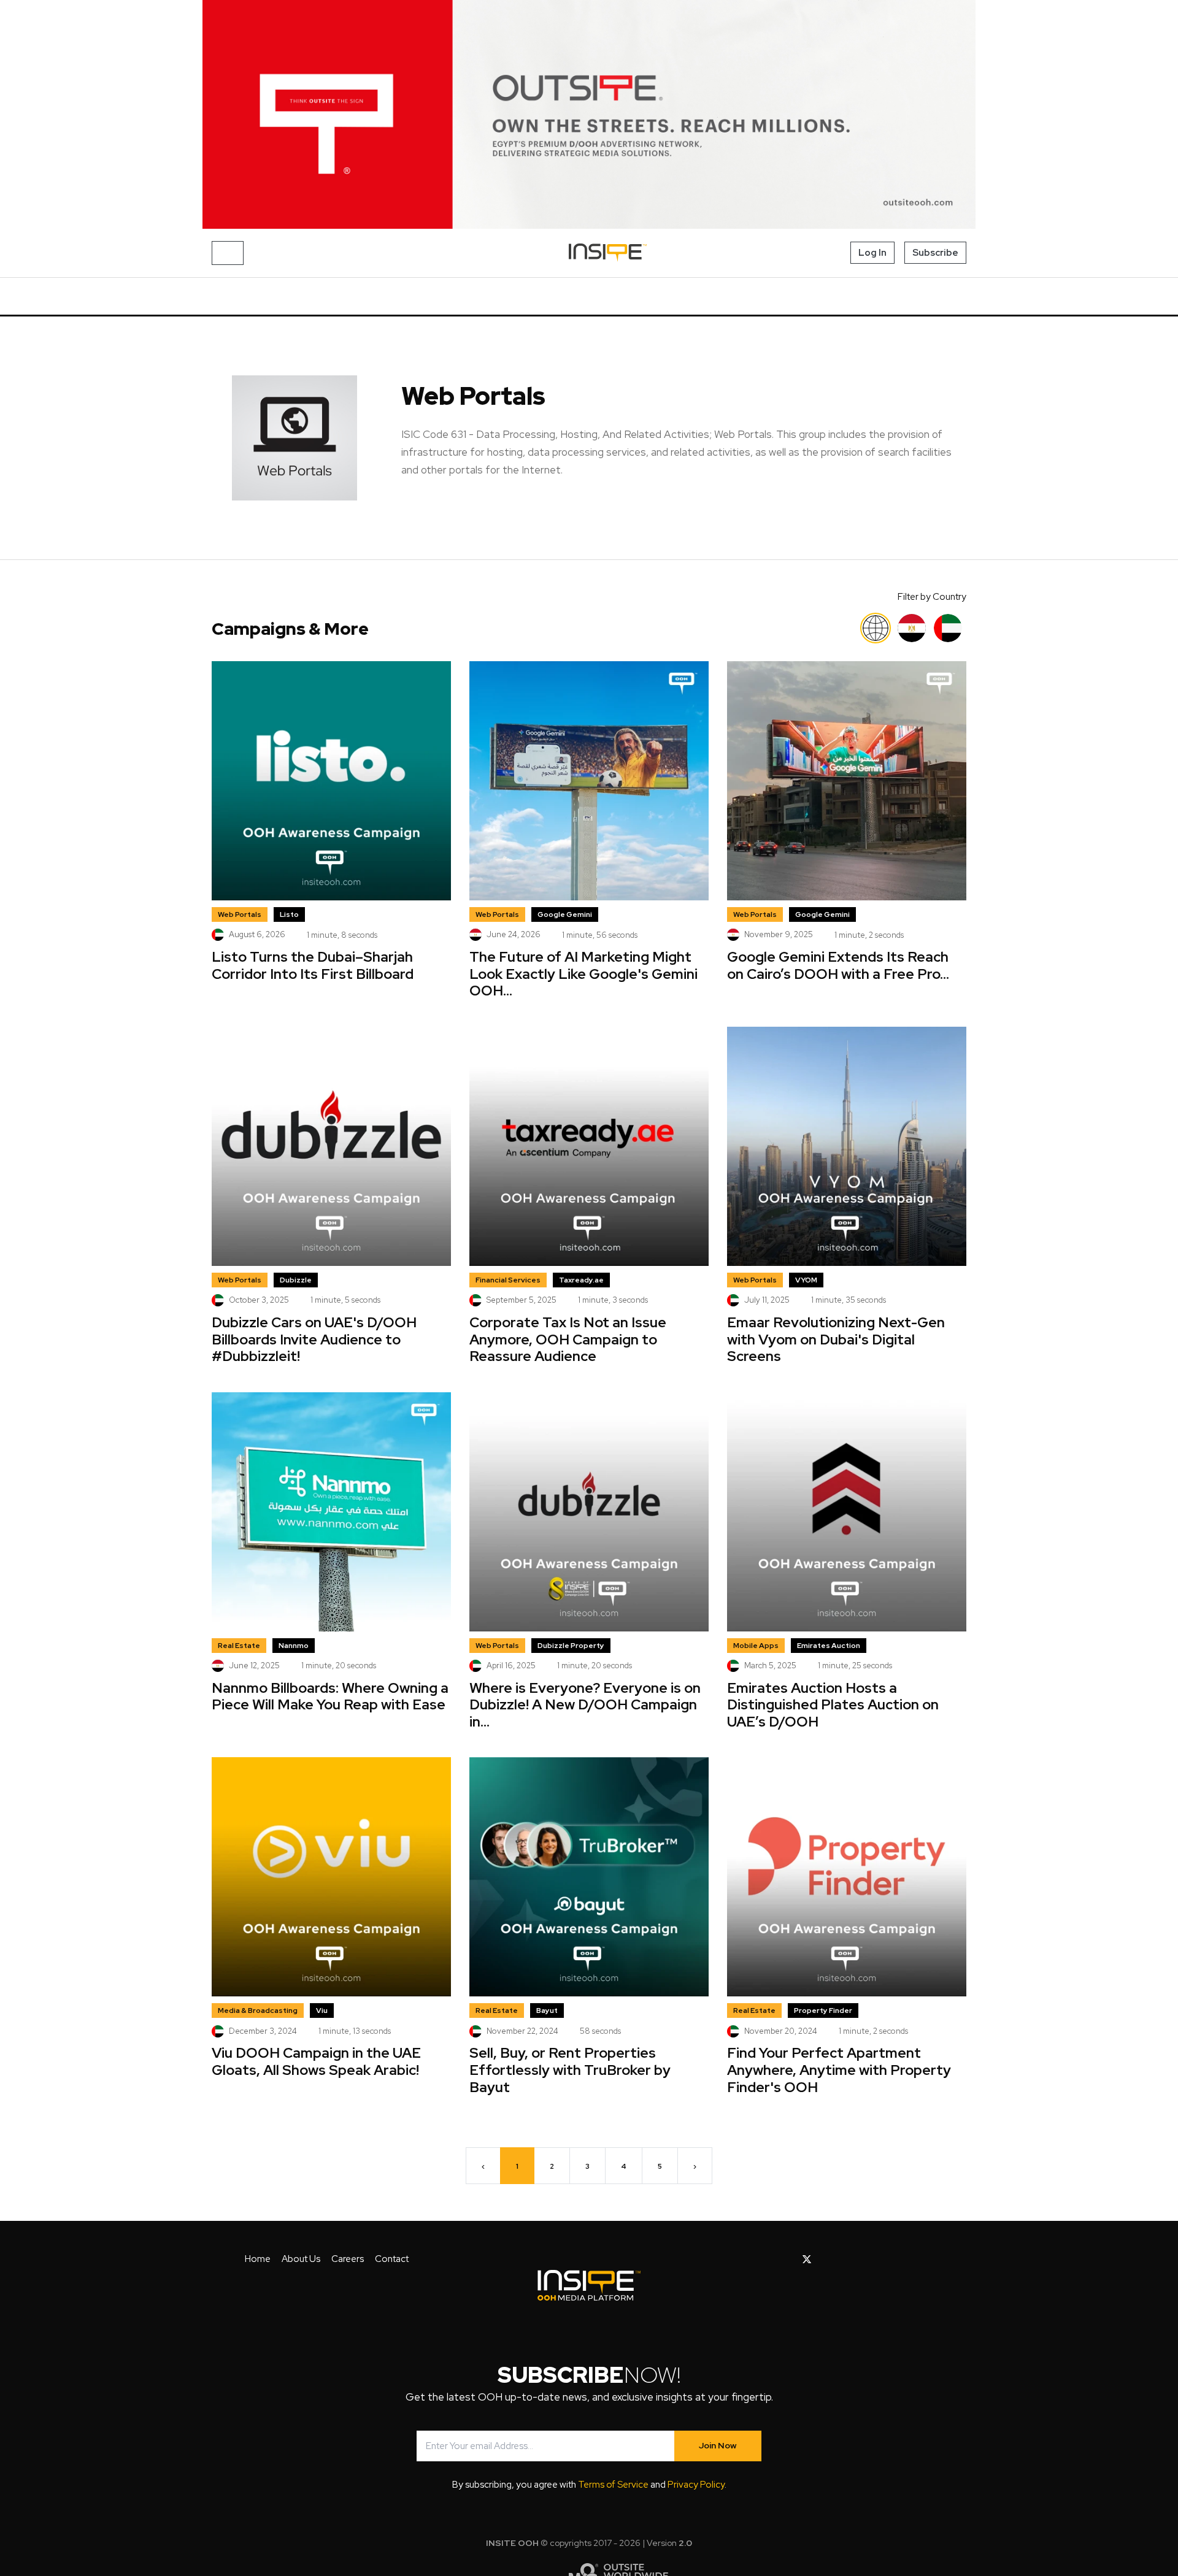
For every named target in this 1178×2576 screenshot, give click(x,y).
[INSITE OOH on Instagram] (848, 2260)
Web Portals (240, 914)
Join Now (718, 2445)
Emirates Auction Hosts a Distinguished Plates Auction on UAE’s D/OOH (833, 1705)
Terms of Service (613, 2485)
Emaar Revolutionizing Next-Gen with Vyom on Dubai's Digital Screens (836, 1339)
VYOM (806, 1280)
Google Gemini (565, 914)
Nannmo (294, 1646)
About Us (301, 2259)
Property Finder (823, 2011)
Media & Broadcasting (258, 2011)
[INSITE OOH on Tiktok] (905, 2260)
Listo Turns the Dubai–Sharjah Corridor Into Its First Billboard (313, 965)
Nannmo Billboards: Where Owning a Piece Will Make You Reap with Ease (330, 1696)
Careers (348, 2259)
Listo (289, 914)
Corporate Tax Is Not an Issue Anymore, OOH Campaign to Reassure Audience (568, 1339)
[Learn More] (589, 114)
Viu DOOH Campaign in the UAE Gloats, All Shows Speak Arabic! (316, 2061)
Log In (872, 253)
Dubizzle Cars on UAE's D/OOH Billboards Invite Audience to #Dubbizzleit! (314, 1339)
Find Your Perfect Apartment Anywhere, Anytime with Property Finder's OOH (839, 2070)
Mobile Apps (756, 1646)
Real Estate (239, 1646)
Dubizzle (296, 1280)
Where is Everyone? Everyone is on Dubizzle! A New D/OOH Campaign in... (585, 1705)
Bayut (547, 2011)
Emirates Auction (829, 1646)
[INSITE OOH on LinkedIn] (886, 2260)
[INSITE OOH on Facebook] (788, 2260)
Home (258, 2259)
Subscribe (935, 253)
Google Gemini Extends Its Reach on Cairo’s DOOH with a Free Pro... (838, 965)
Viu (322, 2011)
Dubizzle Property (571, 1646)
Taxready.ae (581, 1280)
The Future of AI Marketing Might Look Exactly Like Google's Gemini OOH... (583, 974)
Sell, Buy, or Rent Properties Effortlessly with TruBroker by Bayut (570, 2070)
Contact (392, 2259)
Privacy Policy (696, 2485)
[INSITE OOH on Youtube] (828, 2260)
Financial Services (508, 1280)
